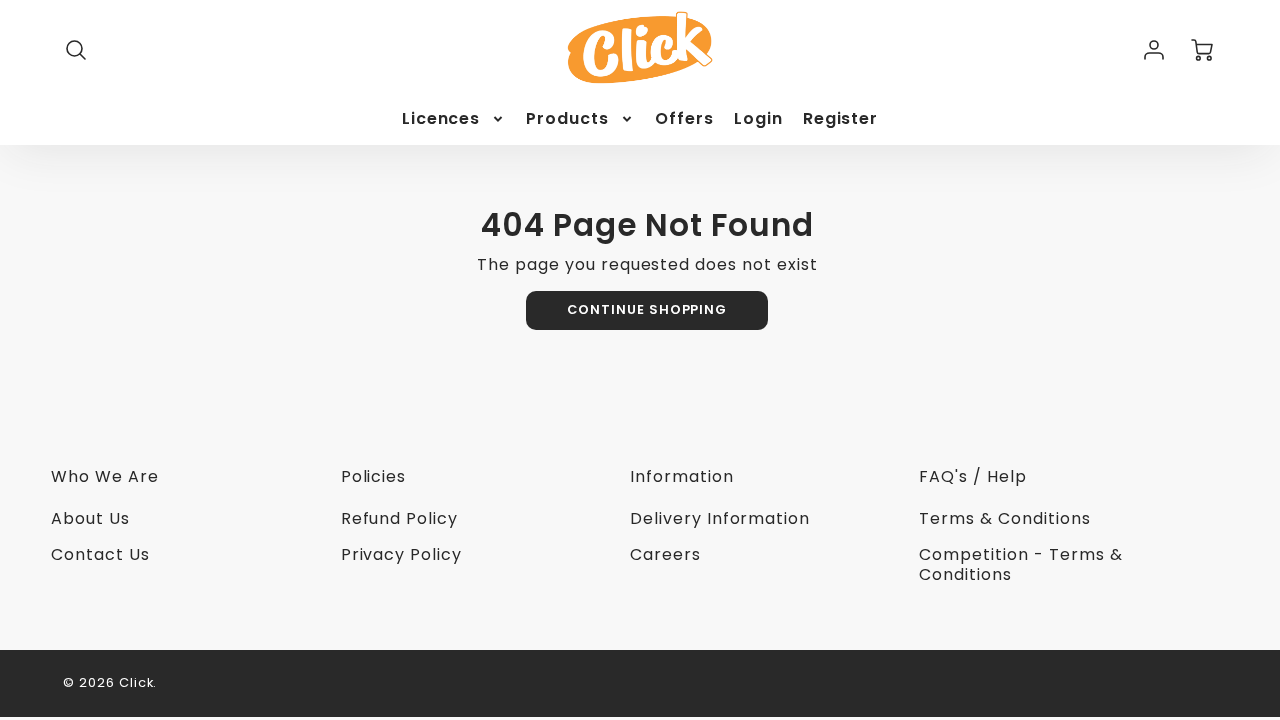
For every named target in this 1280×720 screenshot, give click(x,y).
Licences (441, 119)
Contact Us (100, 554)
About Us (90, 518)
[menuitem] (454, 119)
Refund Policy (399, 518)
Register (841, 119)
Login (758, 119)
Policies (374, 476)
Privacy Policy (401, 554)
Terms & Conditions (1004, 518)
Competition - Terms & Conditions (1020, 565)
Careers (665, 554)
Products (567, 119)
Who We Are (105, 476)
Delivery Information (720, 518)
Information (682, 476)
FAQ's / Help (973, 476)
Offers (684, 119)
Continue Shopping (647, 309)
